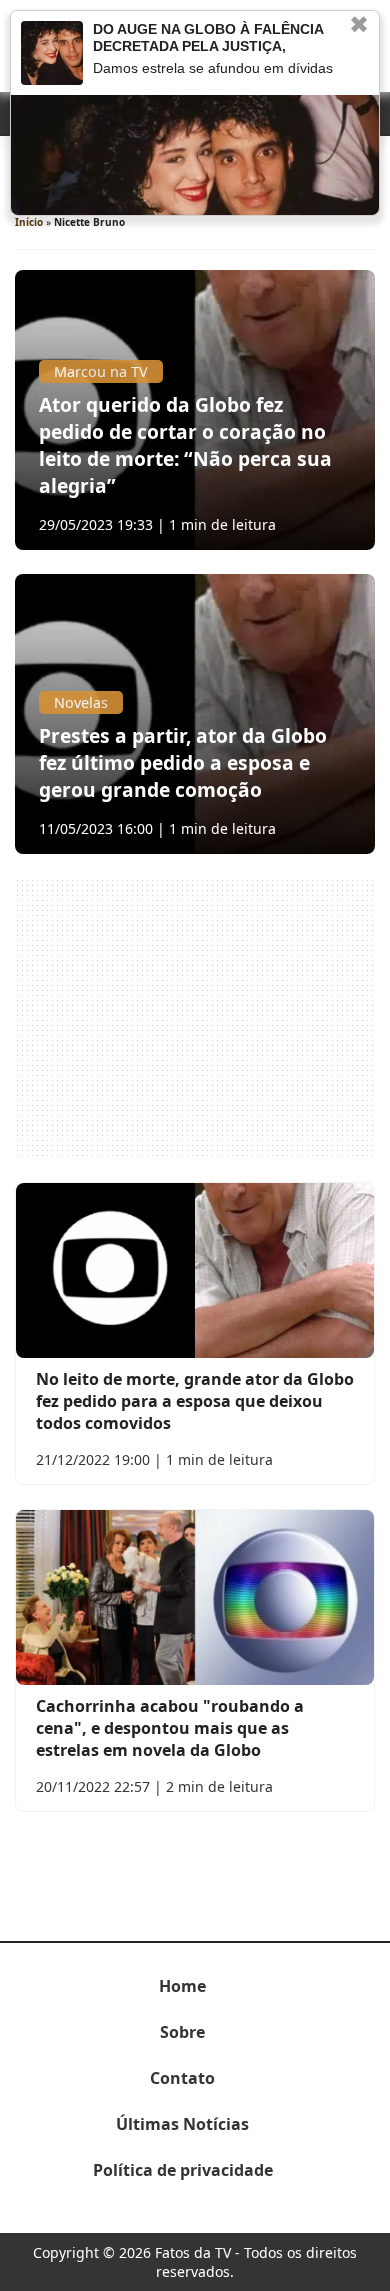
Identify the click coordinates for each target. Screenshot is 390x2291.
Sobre (182, 2032)
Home (182, 1986)
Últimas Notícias (182, 2124)
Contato (182, 2078)
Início (29, 222)
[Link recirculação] (52, 53)
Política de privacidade (183, 2170)
